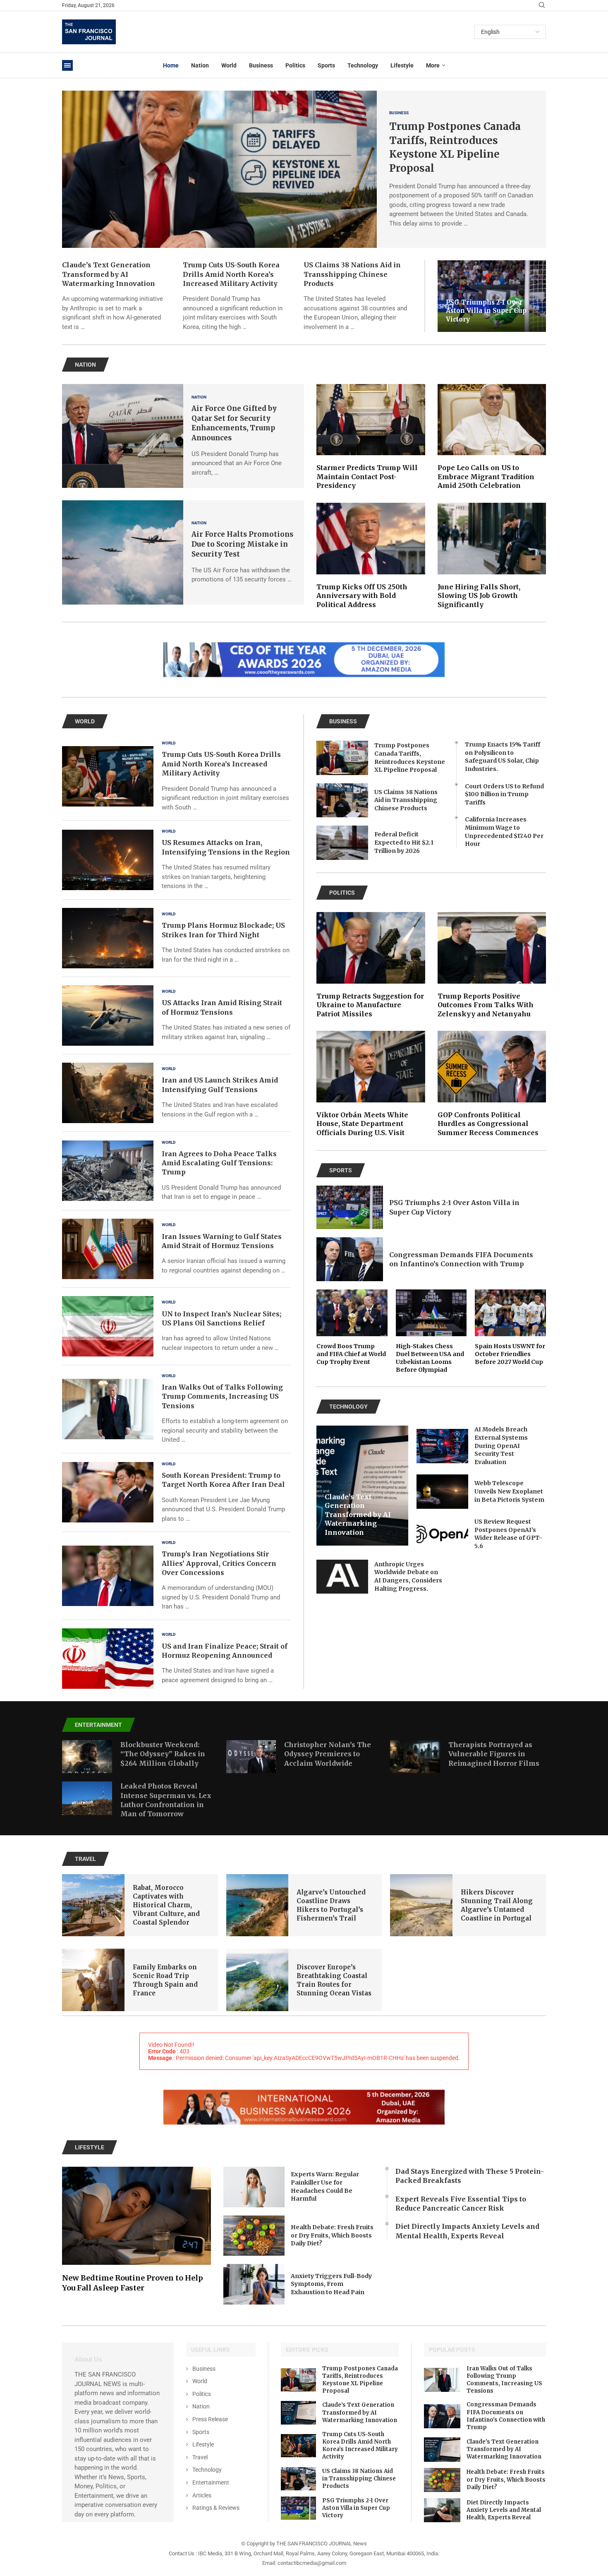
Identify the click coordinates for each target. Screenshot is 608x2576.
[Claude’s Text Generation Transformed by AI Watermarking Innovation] (299, 2413)
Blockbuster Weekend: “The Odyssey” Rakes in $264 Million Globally (163, 1754)
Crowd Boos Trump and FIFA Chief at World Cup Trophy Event (351, 1354)
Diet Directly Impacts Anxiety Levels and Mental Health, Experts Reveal (467, 2231)
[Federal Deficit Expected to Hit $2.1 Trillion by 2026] (342, 843)
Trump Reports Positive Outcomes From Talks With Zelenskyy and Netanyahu (486, 1005)
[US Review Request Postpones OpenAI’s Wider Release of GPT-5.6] (442, 1534)
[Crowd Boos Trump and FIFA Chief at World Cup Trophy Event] (352, 1328)
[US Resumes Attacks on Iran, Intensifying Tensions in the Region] (108, 860)
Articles (202, 2495)
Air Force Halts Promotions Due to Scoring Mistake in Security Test (242, 544)
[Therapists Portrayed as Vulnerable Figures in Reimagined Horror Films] (415, 1757)
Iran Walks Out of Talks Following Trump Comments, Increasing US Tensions (222, 1396)
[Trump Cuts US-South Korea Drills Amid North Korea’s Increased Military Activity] (108, 776)
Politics (295, 65)
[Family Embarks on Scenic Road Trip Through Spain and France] (93, 1980)
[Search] (542, 5)
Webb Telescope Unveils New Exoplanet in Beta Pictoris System (509, 1491)
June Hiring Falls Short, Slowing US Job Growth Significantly (479, 596)
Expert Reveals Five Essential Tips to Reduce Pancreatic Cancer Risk (461, 2204)
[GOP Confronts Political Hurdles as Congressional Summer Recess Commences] (492, 1084)
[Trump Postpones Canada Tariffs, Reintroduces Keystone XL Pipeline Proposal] (219, 169)
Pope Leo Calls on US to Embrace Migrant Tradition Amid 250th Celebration (486, 477)
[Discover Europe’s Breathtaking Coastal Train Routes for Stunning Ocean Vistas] (257, 1980)
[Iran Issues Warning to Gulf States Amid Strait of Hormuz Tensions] (108, 1249)
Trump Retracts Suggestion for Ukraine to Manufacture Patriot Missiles (370, 1005)
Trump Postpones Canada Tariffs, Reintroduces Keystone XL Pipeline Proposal (410, 757)
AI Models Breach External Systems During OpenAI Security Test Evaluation (501, 1445)
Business (261, 65)
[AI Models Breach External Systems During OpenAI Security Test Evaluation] (442, 1446)
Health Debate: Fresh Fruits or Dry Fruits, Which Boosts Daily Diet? (332, 2235)
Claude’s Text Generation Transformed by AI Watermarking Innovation (109, 274)
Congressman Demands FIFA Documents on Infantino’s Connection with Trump (506, 2416)
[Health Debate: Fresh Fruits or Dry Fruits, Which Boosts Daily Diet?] (254, 2236)
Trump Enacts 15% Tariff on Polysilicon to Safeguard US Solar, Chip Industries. (503, 757)
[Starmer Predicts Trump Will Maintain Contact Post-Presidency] (371, 437)
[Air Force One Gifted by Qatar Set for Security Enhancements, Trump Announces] (123, 436)
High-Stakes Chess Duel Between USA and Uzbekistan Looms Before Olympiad (430, 1358)
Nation (200, 65)
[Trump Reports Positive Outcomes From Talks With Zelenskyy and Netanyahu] (492, 965)
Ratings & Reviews (216, 2508)
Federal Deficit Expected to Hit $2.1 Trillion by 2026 (404, 842)
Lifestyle (402, 65)
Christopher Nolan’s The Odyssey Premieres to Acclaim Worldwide (328, 1754)
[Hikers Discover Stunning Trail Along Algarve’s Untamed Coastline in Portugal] (421, 1905)
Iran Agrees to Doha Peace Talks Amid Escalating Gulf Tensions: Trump (219, 1163)
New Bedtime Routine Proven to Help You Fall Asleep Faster (133, 2283)
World (229, 65)
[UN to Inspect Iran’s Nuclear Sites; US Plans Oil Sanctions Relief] (108, 1326)
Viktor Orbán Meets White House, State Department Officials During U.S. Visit (362, 1124)
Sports (326, 65)
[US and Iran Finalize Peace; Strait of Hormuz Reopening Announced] (108, 1659)
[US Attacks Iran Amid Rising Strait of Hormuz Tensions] (108, 1016)
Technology (363, 65)
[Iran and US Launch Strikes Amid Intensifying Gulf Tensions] (108, 1093)
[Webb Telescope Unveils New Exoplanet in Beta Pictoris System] (442, 1492)
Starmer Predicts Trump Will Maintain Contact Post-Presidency (367, 477)
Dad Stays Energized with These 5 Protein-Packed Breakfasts (470, 2176)
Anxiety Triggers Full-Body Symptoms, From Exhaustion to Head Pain (331, 2284)
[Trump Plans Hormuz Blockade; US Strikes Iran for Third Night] (108, 938)
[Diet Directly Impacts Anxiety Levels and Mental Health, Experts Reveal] (442, 2510)
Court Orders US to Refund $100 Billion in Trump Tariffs (504, 794)
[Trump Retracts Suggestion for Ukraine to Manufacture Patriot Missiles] (371, 965)
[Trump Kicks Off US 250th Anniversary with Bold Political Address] (371, 556)
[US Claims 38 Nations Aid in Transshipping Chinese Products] (342, 801)
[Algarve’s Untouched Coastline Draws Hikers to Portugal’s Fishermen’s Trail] (257, 1905)
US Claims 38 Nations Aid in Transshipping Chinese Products (352, 274)
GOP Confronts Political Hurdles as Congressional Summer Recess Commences (488, 1124)
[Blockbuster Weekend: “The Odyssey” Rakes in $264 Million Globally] (87, 1757)
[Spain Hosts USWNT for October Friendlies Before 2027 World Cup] (510, 1328)
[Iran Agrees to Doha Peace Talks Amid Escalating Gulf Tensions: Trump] (108, 1171)
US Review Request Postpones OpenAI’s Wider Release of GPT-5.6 (508, 1534)
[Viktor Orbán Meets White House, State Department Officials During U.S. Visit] (371, 1084)
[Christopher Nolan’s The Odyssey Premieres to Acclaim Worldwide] (251, 1757)
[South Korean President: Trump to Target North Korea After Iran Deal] (108, 1492)
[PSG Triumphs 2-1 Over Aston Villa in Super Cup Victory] (350, 1208)
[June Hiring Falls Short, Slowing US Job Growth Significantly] (492, 556)
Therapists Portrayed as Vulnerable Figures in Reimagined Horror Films (494, 1754)
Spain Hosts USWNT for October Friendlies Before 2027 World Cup (510, 1354)
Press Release (210, 2419)
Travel (200, 2457)
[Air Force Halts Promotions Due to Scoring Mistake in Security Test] (123, 552)
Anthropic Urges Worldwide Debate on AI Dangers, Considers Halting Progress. (408, 1576)
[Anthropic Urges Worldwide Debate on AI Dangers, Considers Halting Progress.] (342, 1577)
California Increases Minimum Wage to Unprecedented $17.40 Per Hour (504, 832)
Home (171, 65)
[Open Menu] (67, 65)
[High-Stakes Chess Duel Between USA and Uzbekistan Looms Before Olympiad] (431, 1331)
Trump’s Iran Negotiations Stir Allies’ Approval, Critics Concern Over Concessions (219, 1563)
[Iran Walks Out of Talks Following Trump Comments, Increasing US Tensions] (108, 1409)
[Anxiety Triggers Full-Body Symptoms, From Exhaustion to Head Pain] (254, 2284)
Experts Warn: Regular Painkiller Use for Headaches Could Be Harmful (325, 2186)
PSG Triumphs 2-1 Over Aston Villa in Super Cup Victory (486, 311)
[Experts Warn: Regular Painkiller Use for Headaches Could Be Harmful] (254, 2187)
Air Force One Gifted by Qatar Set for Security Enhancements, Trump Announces (234, 423)
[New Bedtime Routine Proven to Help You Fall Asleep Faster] (136, 2230)
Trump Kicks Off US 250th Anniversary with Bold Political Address (362, 596)
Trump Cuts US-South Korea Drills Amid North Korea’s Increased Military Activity (231, 274)
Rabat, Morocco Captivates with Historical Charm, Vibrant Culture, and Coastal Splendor (166, 1905)
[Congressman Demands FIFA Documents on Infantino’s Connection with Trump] (350, 1259)
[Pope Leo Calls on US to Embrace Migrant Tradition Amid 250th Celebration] (492, 437)
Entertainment (211, 2482)
